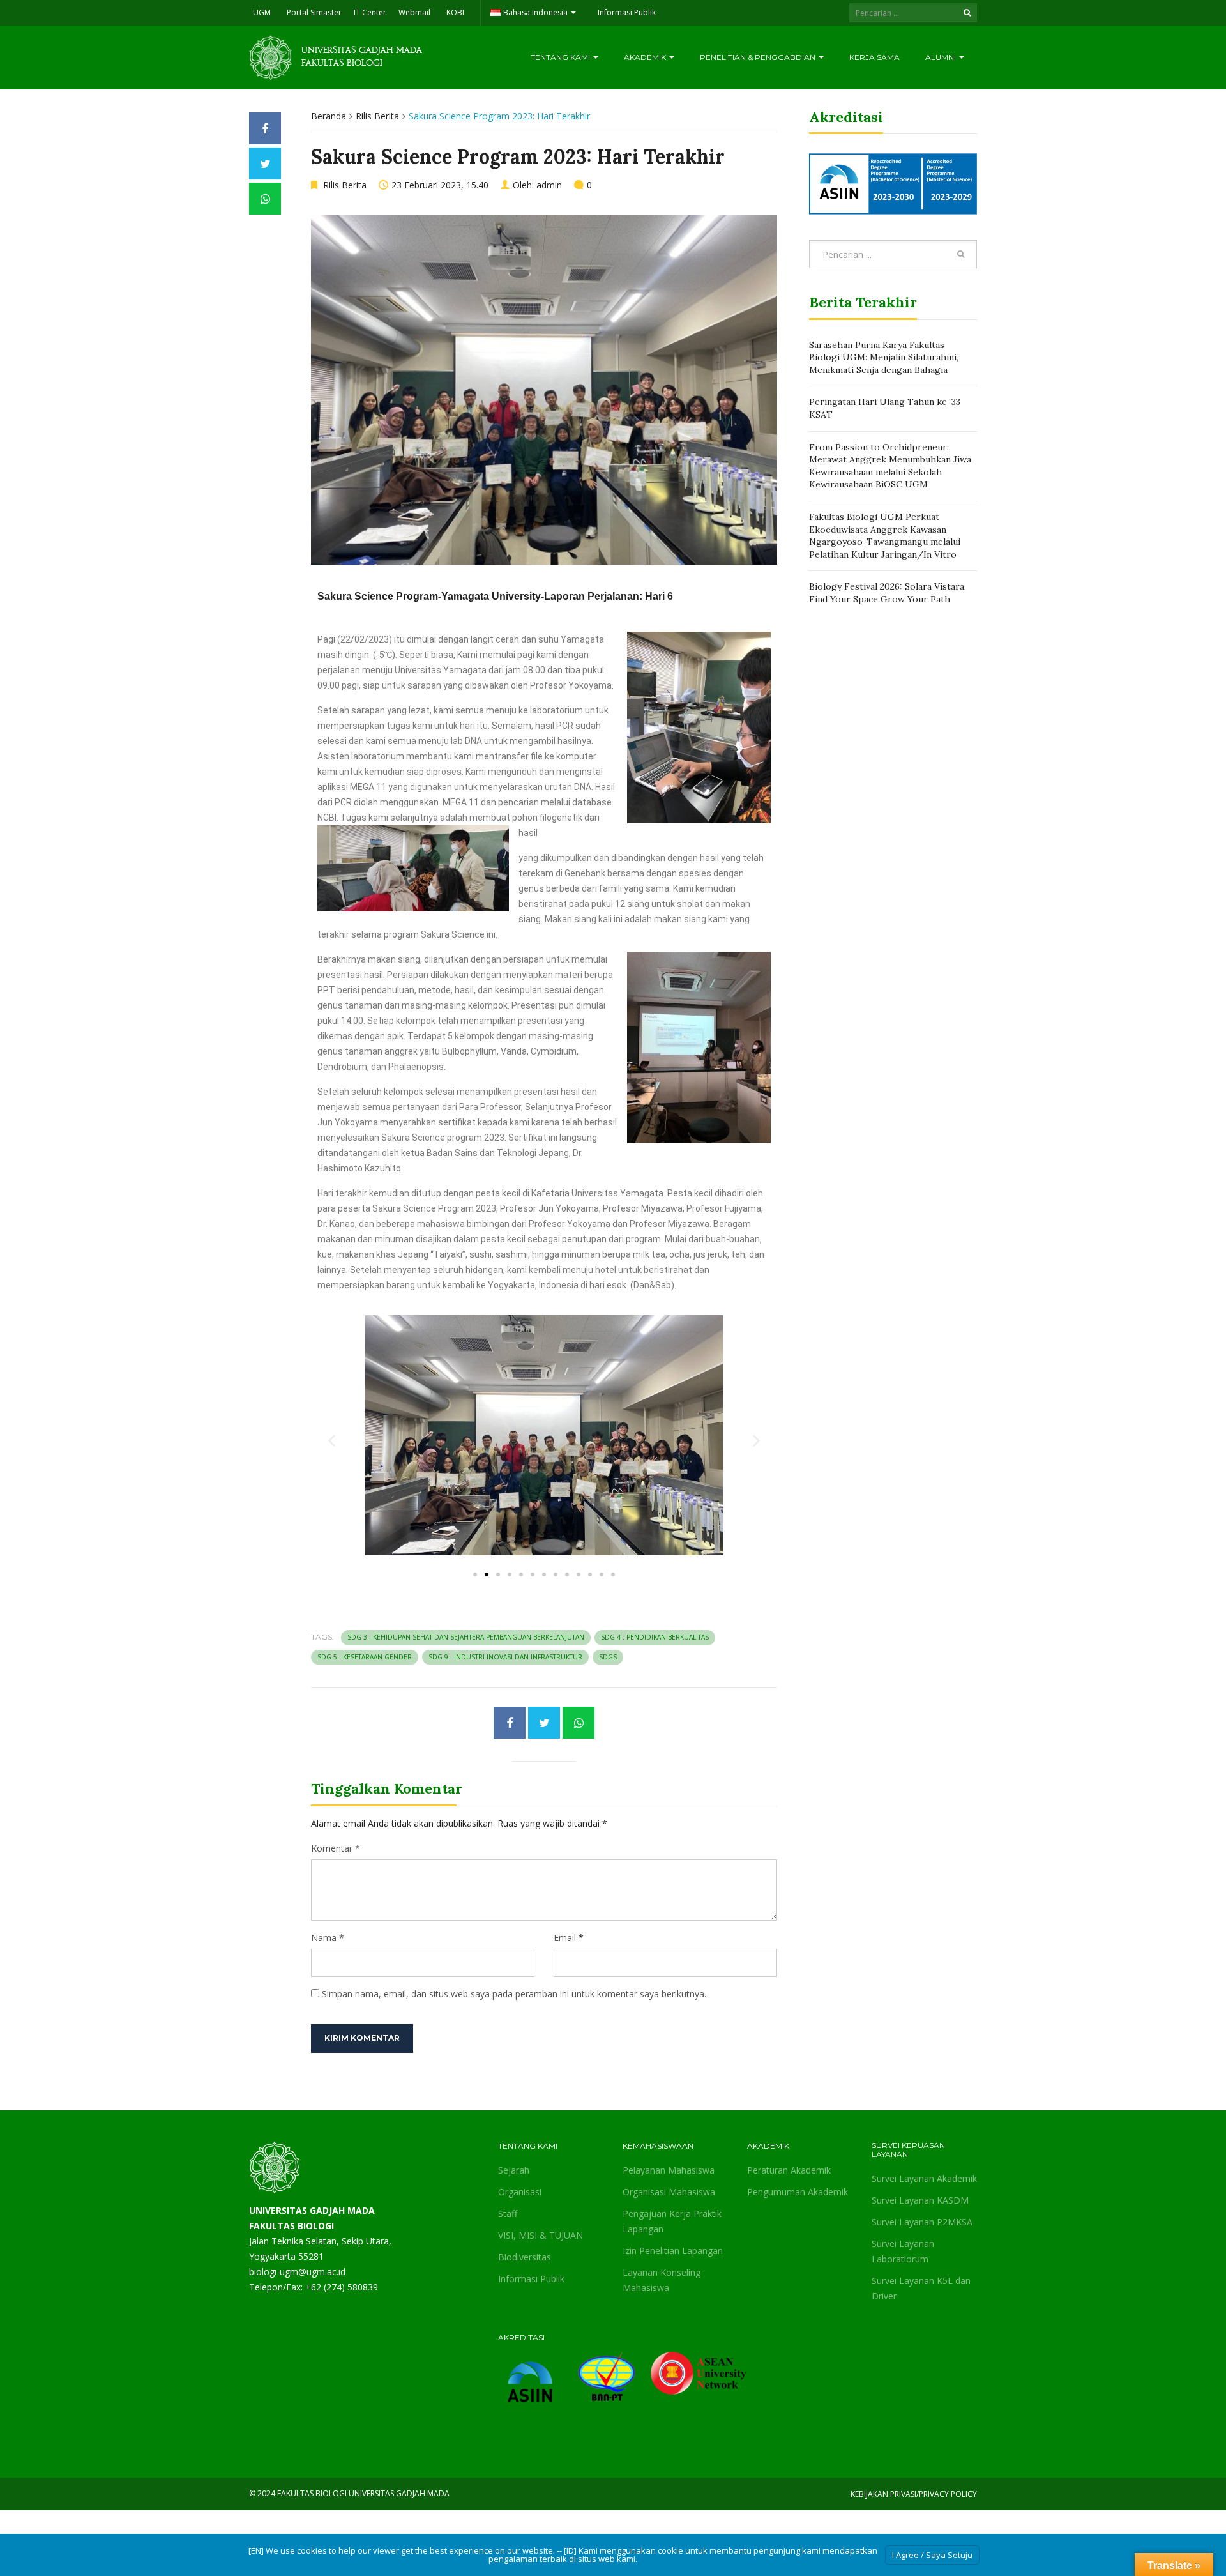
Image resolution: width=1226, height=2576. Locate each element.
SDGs (608, 1657)
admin (549, 185)
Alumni (942, 57)
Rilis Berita (377, 116)
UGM (262, 12)
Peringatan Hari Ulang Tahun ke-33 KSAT (885, 408)
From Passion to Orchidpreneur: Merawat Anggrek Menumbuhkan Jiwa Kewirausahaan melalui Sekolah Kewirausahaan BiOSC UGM (890, 466)
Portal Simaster (314, 12)
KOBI (455, 12)
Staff (508, 2214)
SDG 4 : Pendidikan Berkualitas (655, 1637)
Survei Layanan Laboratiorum (903, 2251)
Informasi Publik (627, 12)
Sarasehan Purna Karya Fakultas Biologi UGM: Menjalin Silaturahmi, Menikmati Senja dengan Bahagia (884, 357)
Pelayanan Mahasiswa (669, 2170)
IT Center (370, 12)
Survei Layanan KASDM (920, 2200)
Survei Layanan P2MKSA (922, 2222)
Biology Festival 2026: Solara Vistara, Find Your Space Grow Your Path (888, 593)
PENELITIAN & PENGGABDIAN (759, 57)
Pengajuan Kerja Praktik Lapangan (672, 2221)
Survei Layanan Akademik (924, 2178)
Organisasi (520, 2192)
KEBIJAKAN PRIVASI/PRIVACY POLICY (914, 2494)
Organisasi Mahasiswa (669, 2192)
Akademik (646, 57)
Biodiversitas (525, 2257)
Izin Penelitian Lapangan (673, 2251)
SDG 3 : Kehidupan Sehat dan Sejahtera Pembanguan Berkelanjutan (466, 1637)
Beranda (329, 116)
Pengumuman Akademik (798, 2192)
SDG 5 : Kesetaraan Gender (365, 1657)
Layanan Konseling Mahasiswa (662, 2280)
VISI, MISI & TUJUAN (541, 2235)
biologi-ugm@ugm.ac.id (297, 2272)
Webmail (414, 12)
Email (565, 1938)
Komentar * (336, 1848)
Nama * (328, 1938)
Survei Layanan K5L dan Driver (921, 2288)
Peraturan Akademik (789, 2170)
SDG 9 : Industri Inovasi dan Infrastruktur (505, 1657)
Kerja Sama (874, 57)
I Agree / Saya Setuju (932, 2555)
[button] (332, 1440)
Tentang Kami (561, 57)
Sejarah (514, 2170)
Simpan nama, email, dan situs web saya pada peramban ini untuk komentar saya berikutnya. (514, 1994)
